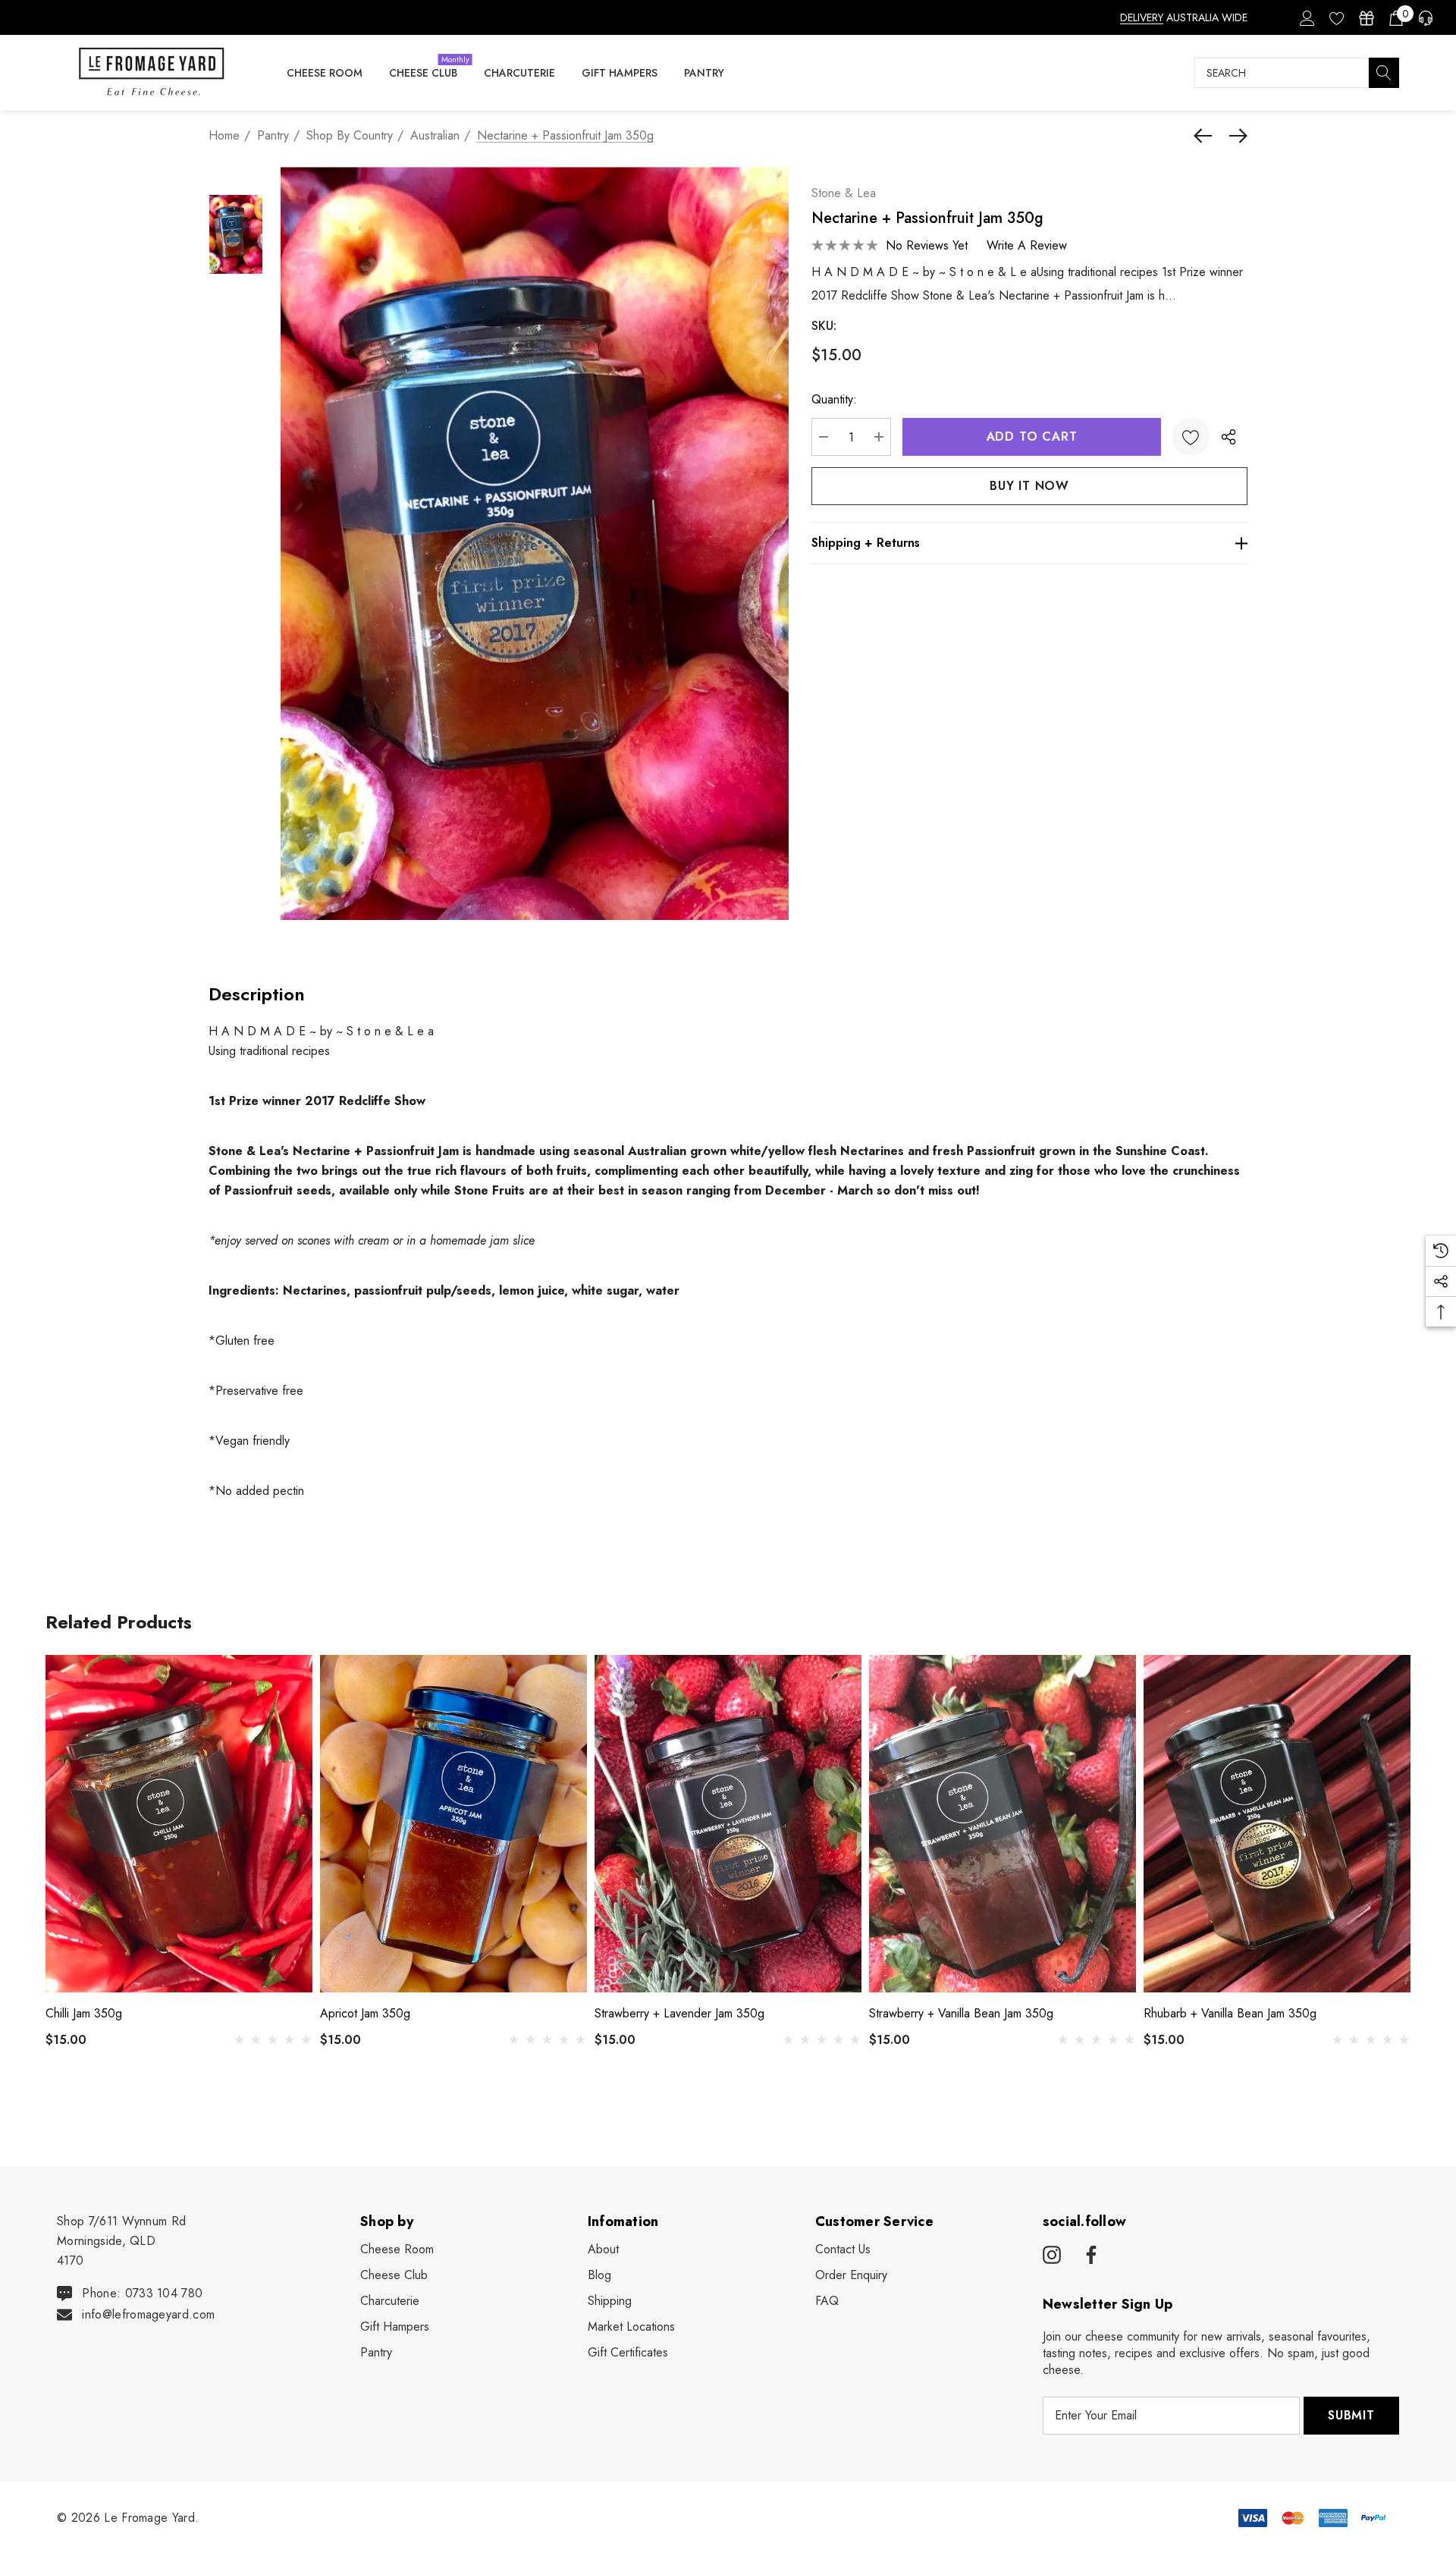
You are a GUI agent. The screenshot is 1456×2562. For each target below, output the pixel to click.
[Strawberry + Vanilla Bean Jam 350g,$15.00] (1003, 1824)
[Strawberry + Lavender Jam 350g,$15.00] (728, 1824)
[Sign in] (1306, 17)
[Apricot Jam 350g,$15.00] (453, 1824)
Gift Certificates (628, 2352)
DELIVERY (1142, 17)
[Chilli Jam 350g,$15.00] (179, 1824)
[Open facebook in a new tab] (1089, 2256)
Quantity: (834, 399)
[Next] (1235, 136)
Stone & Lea (844, 193)
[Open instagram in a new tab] (1052, 2256)
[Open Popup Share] (1228, 437)
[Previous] (1207, 136)
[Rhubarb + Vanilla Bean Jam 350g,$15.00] (1277, 1824)
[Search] (1384, 73)
